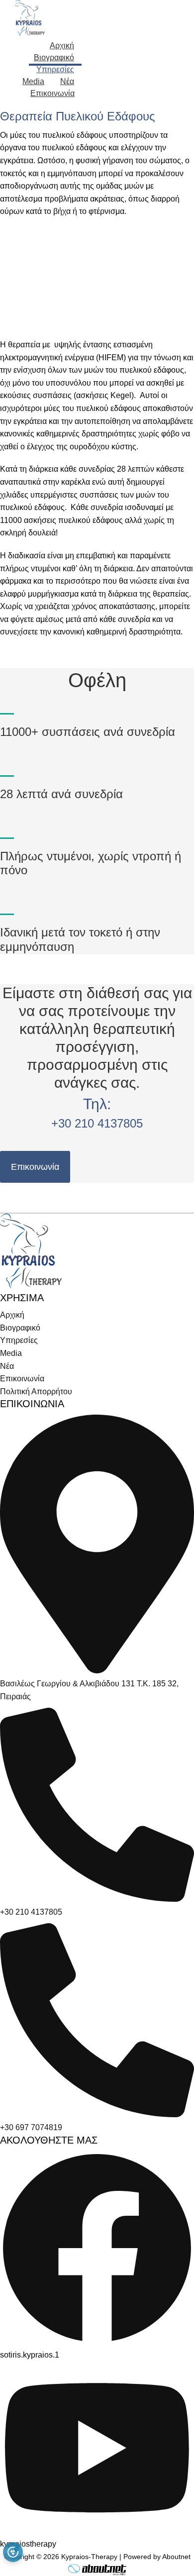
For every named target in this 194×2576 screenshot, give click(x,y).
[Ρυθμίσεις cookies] (13, 2552)
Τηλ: (97, 1104)
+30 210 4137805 (97, 1123)
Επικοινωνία (35, 1167)
